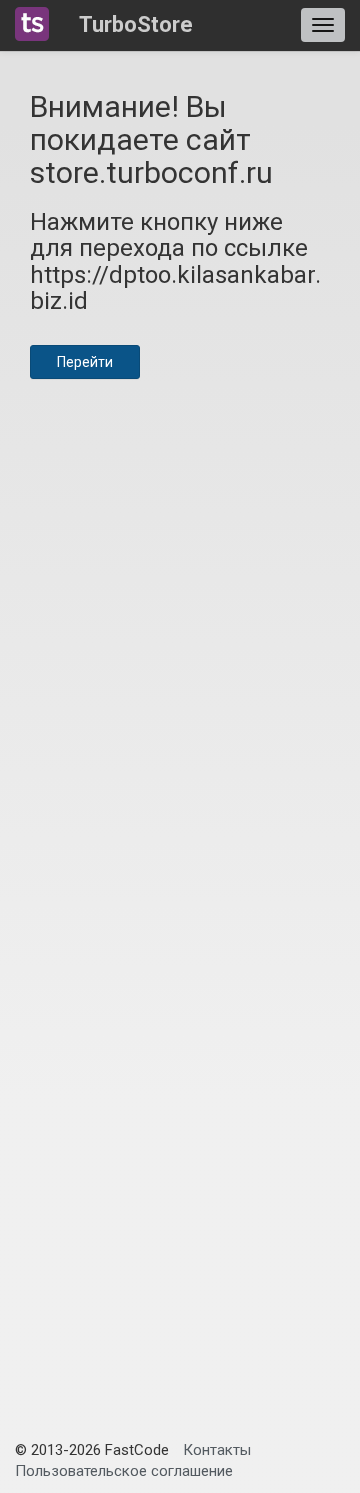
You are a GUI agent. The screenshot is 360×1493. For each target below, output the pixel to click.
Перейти (85, 362)
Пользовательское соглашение (124, 1471)
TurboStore (136, 24)
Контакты (217, 1450)
